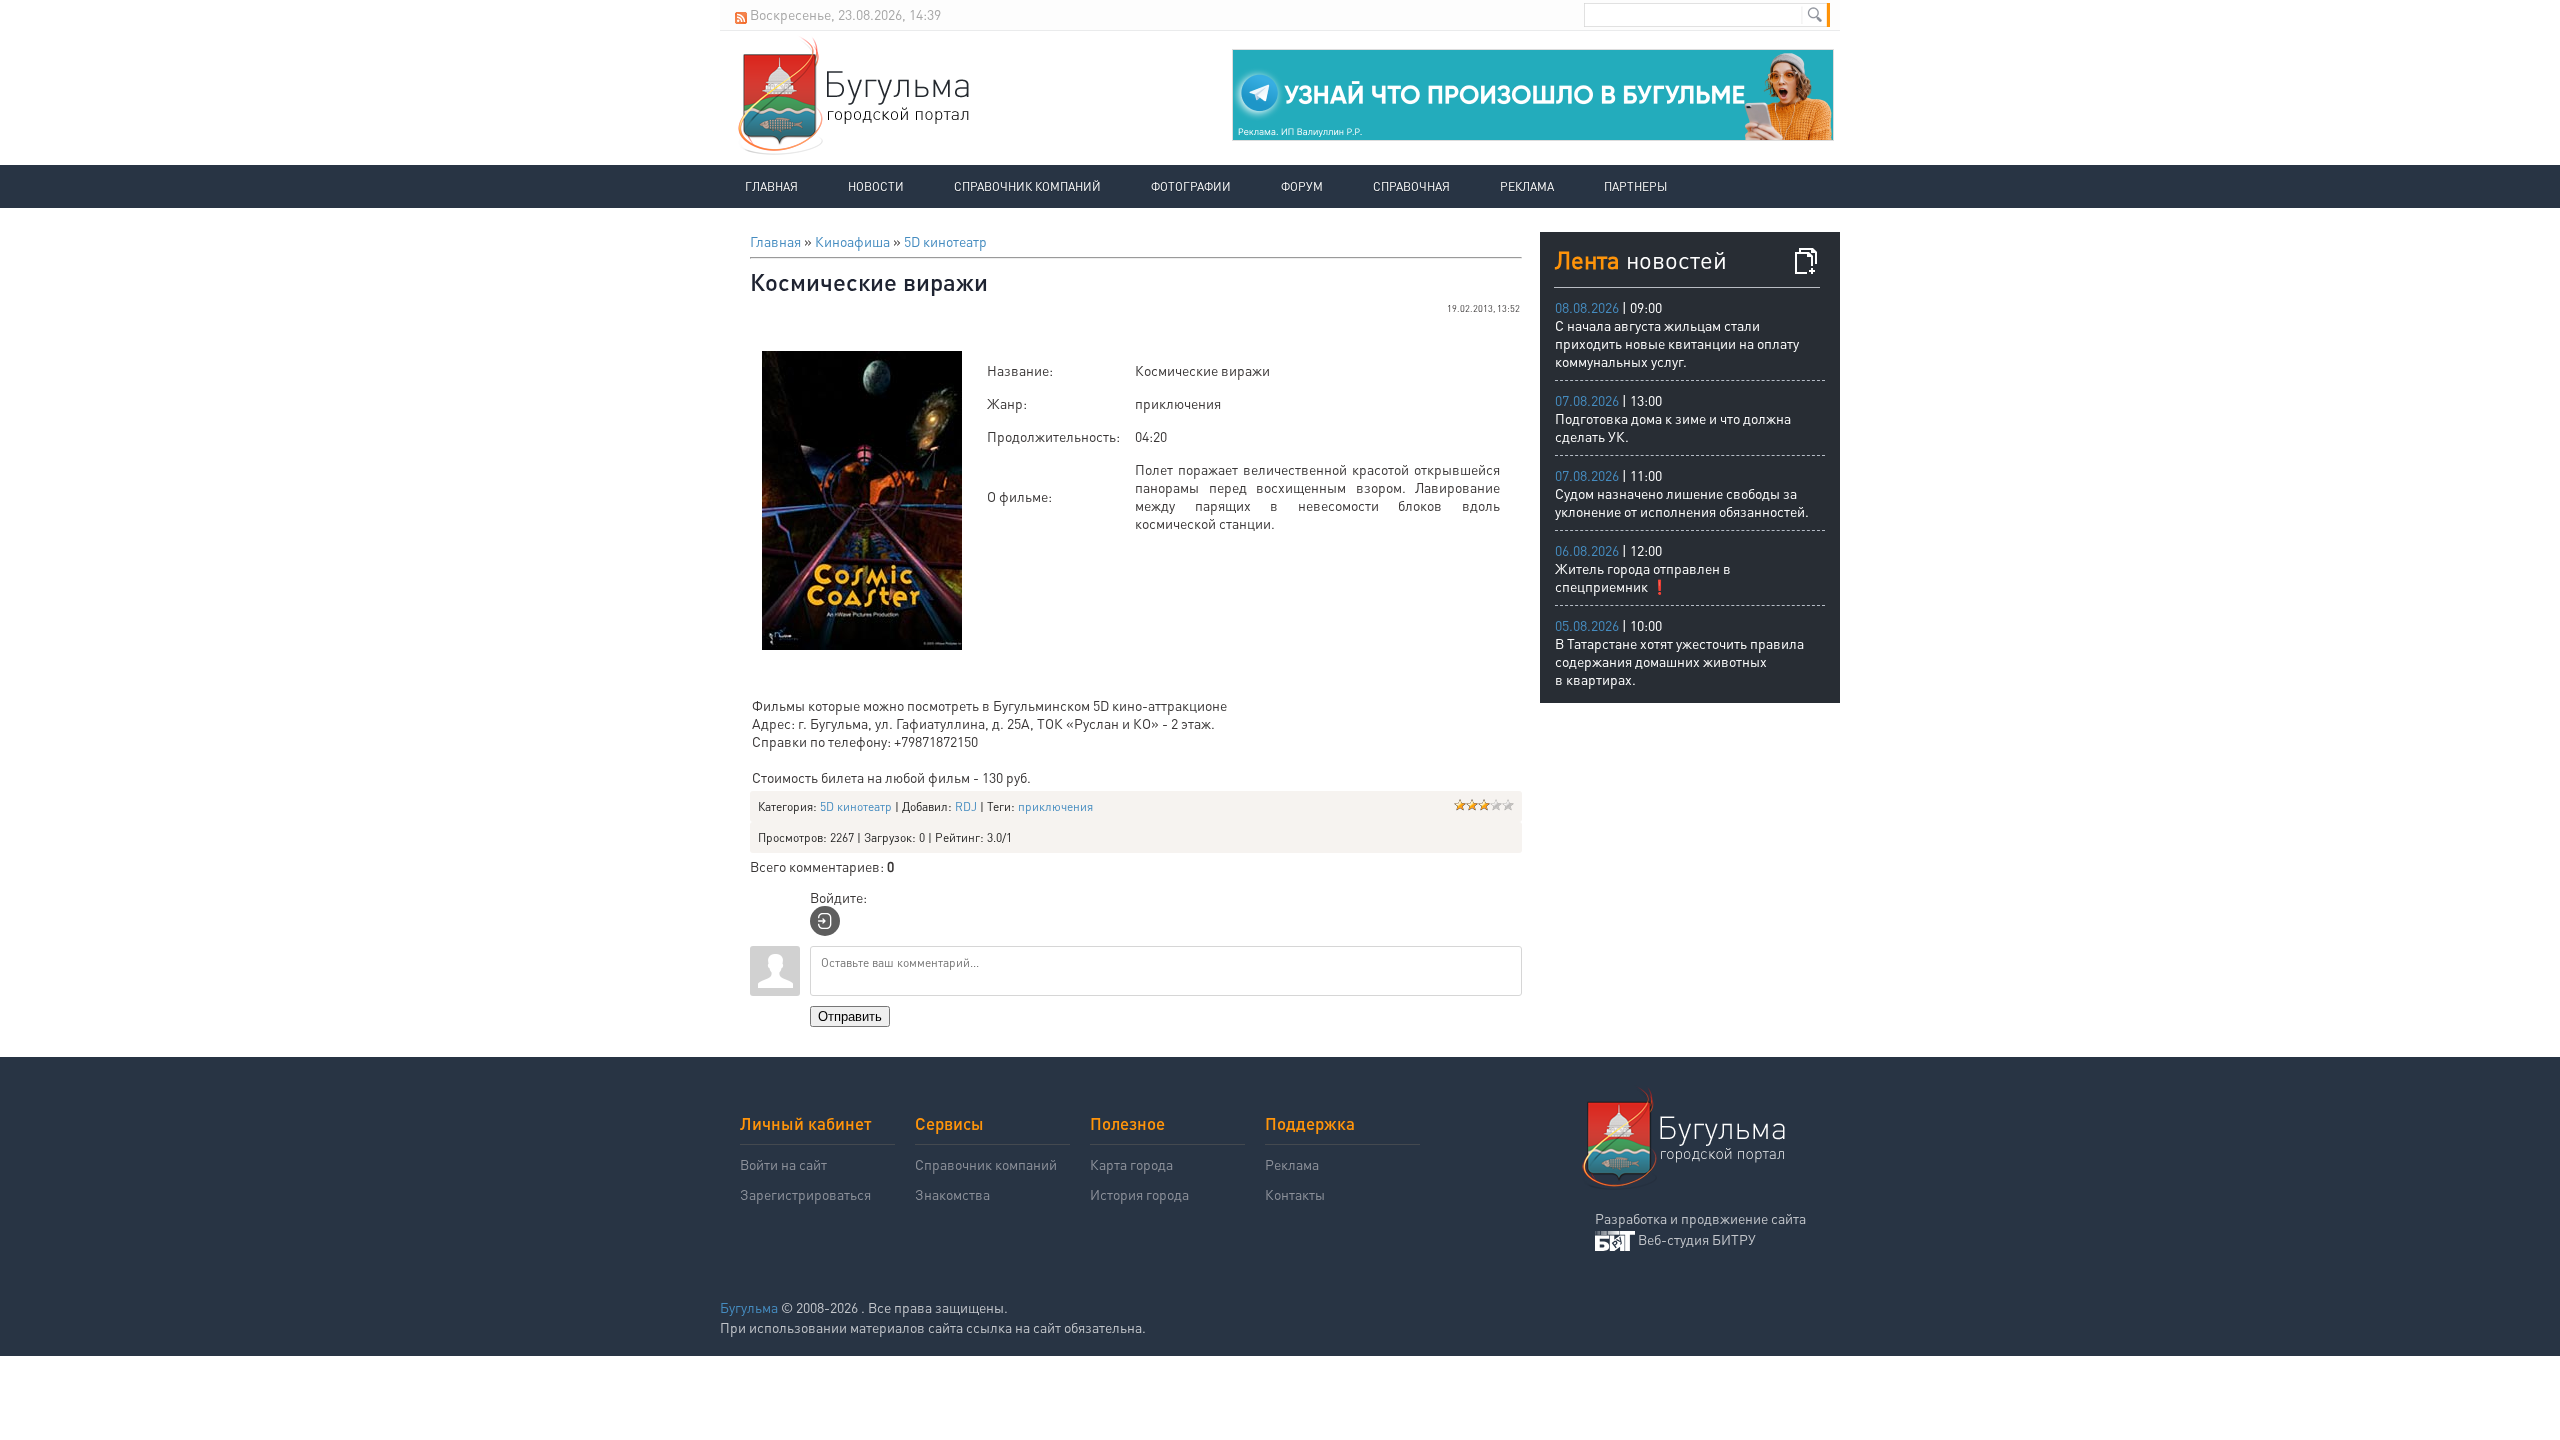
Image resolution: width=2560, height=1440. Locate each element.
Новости (876, 186)
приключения (1055, 806)
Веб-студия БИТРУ (1697, 1239)
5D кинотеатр (945, 241)
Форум (1302, 186)
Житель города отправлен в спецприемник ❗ (1643, 577)
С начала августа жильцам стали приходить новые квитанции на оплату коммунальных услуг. (1677, 343)
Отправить (850, 1016)
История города (1139, 1194)
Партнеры (1635, 186)
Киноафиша (852, 241)
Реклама (1527, 186)
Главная (771, 186)
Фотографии (1191, 186)
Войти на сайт (783, 1164)
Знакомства (952, 1194)
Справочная (1411, 186)
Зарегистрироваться (805, 1194)
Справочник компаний (1027, 186)
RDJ (966, 806)
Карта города (1131, 1164)
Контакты (1295, 1194)
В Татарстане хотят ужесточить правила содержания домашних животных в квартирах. (1679, 661)
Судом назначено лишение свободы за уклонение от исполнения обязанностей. (1682, 502)
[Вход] (825, 921)
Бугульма (749, 1307)
